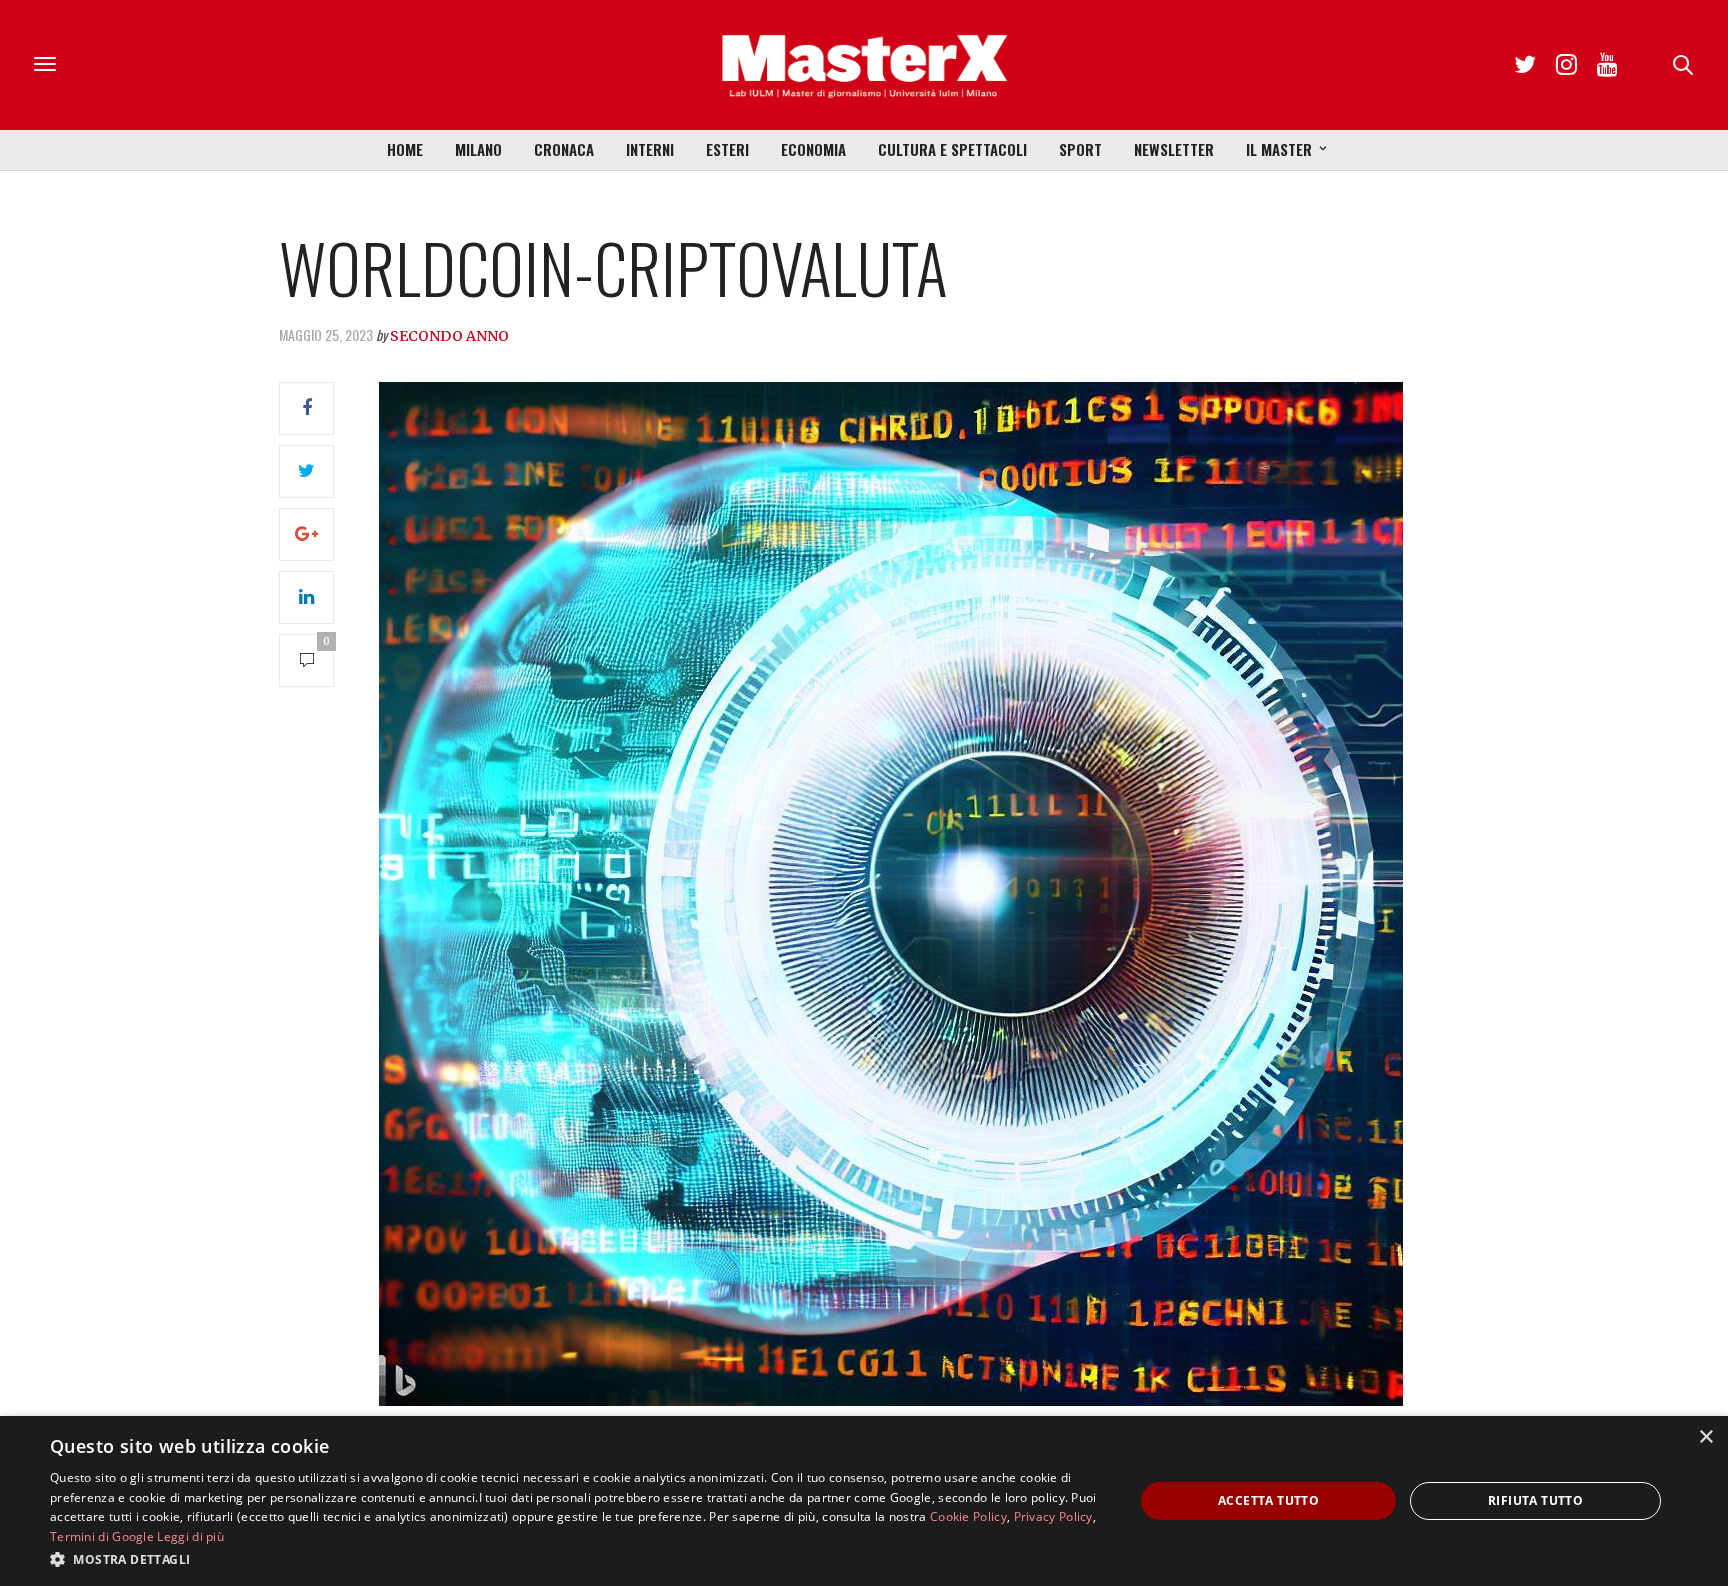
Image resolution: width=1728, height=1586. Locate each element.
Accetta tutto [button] (1268, 1500)
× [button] (1705, 1437)
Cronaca (564, 149)
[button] (576, 1559)
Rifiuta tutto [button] (1535, 1500)
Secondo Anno (449, 336)
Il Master (1279, 149)
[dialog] (864, 1501)
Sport (1080, 149)
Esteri (727, 149)
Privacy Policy (1053, 1516)
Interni (650, 149)
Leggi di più (190, 1536)
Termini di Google (102, 1536)
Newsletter (1174, 149)
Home (405, 149)
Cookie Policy (968, 1516)
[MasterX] (864, 65)
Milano (478, 149)
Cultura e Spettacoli (952, 149)
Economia (813, 149)
